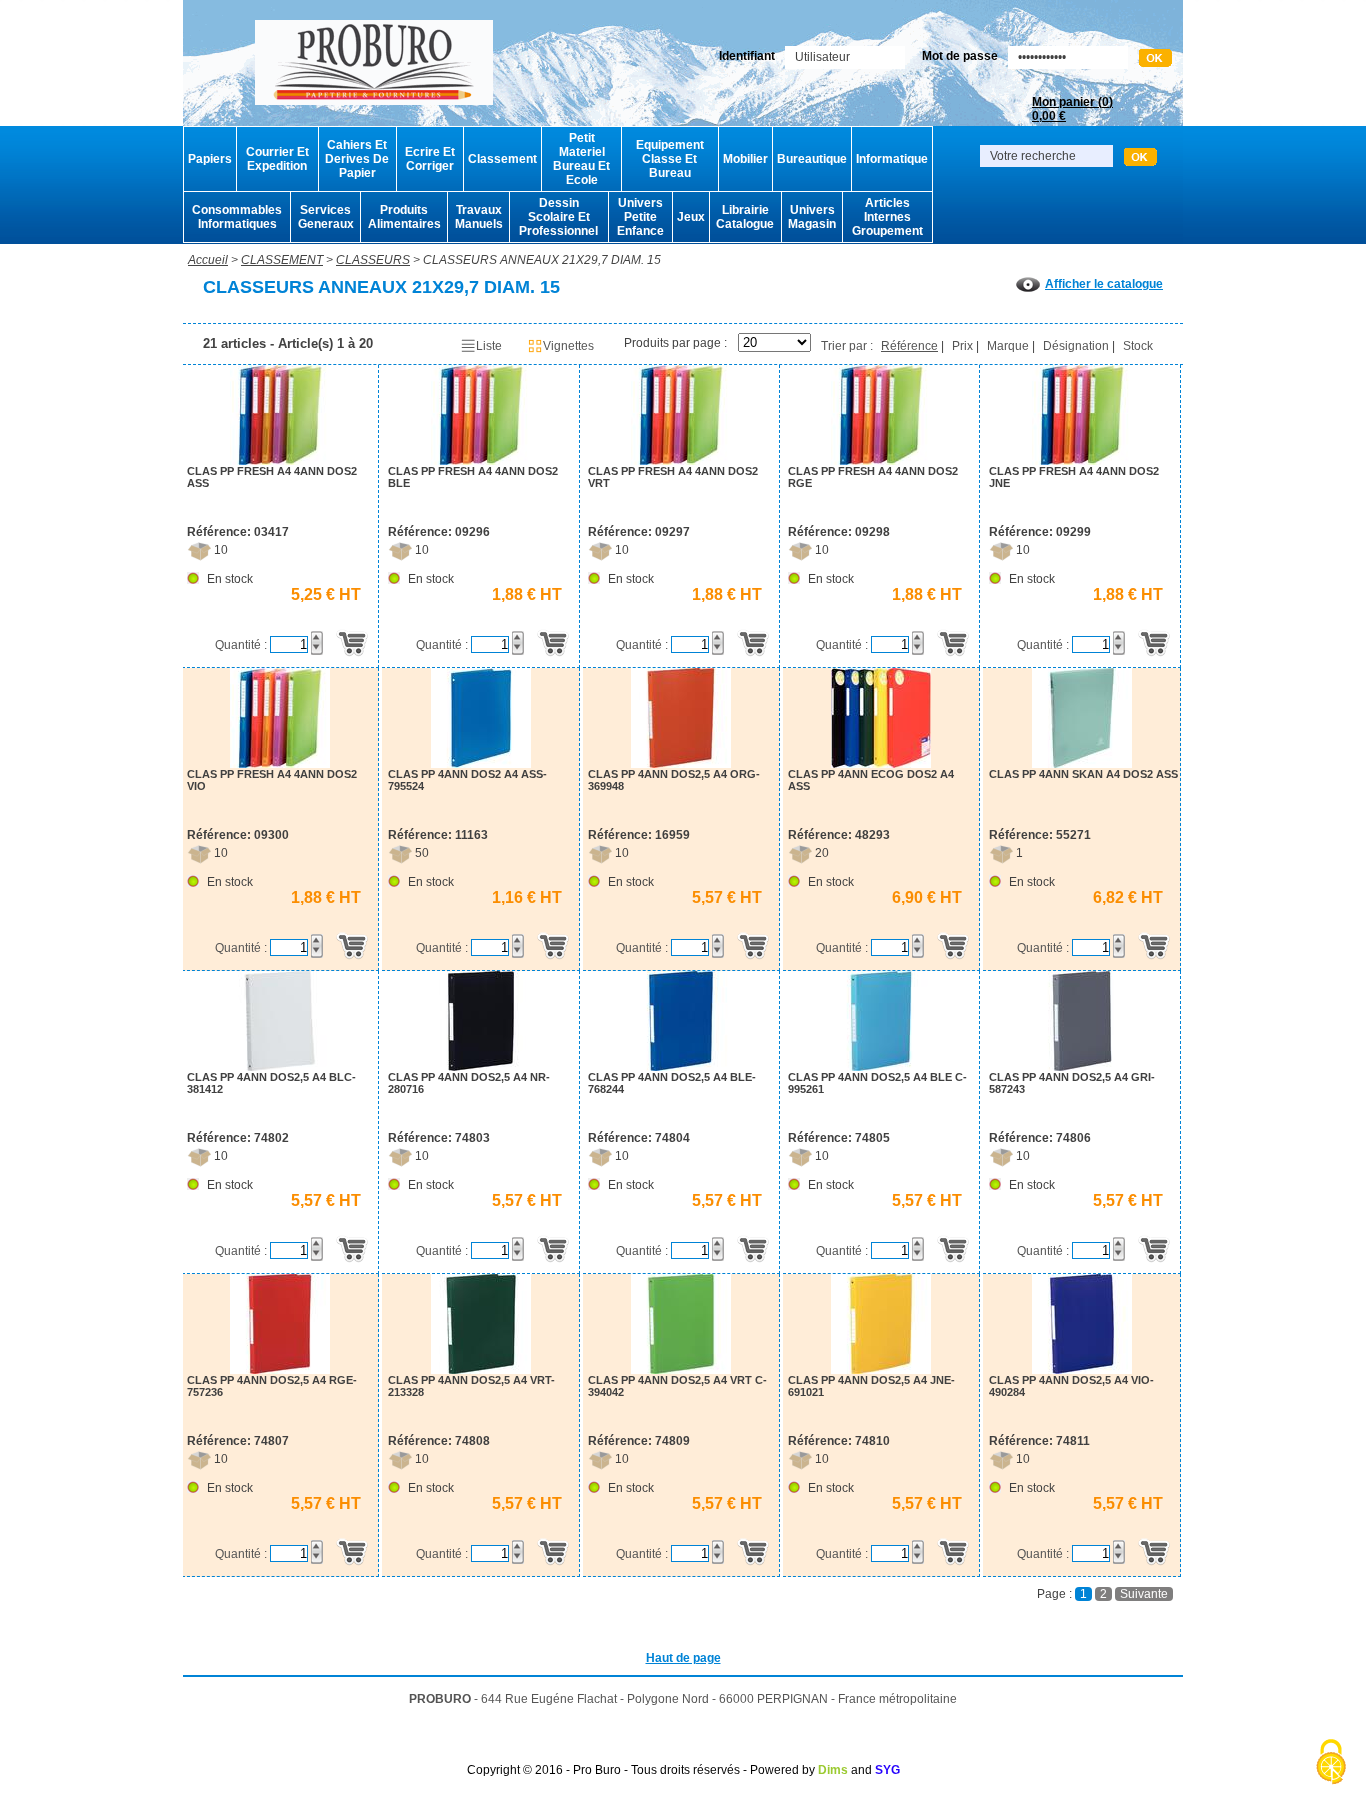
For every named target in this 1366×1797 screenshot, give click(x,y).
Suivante (1144, 1594)
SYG (887, 1770)
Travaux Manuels (479, 217)
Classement (502, 159)
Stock (1138, 346)
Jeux (691, 217)
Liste (489, 346)
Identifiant (747, 56)
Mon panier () (1072, 109)
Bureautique (812, 159)
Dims (833, 1770)
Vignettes (568, 346)
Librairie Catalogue (745, 217)
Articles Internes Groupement (887, 217)
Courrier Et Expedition (277, 159)
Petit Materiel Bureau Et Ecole (581, 159)
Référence (909, 346)
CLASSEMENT (282, 260)
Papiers (210, 159)
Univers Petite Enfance (640, 217)
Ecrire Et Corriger (430, 159)
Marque (1008, 346)
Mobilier (745, 159)
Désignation (1076, 346)
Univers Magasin (812, 217)
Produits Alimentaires (404, 217)
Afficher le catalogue (1104, 284)
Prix (962, 346)
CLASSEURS (373, 260)
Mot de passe (960, 56)
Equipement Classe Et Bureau (670, 159)
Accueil (208, 260)
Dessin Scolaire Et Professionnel (558, 217)
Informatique (892, 159)
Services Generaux (326, 217)
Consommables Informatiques (237, 217)
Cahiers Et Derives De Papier (357, 159)
